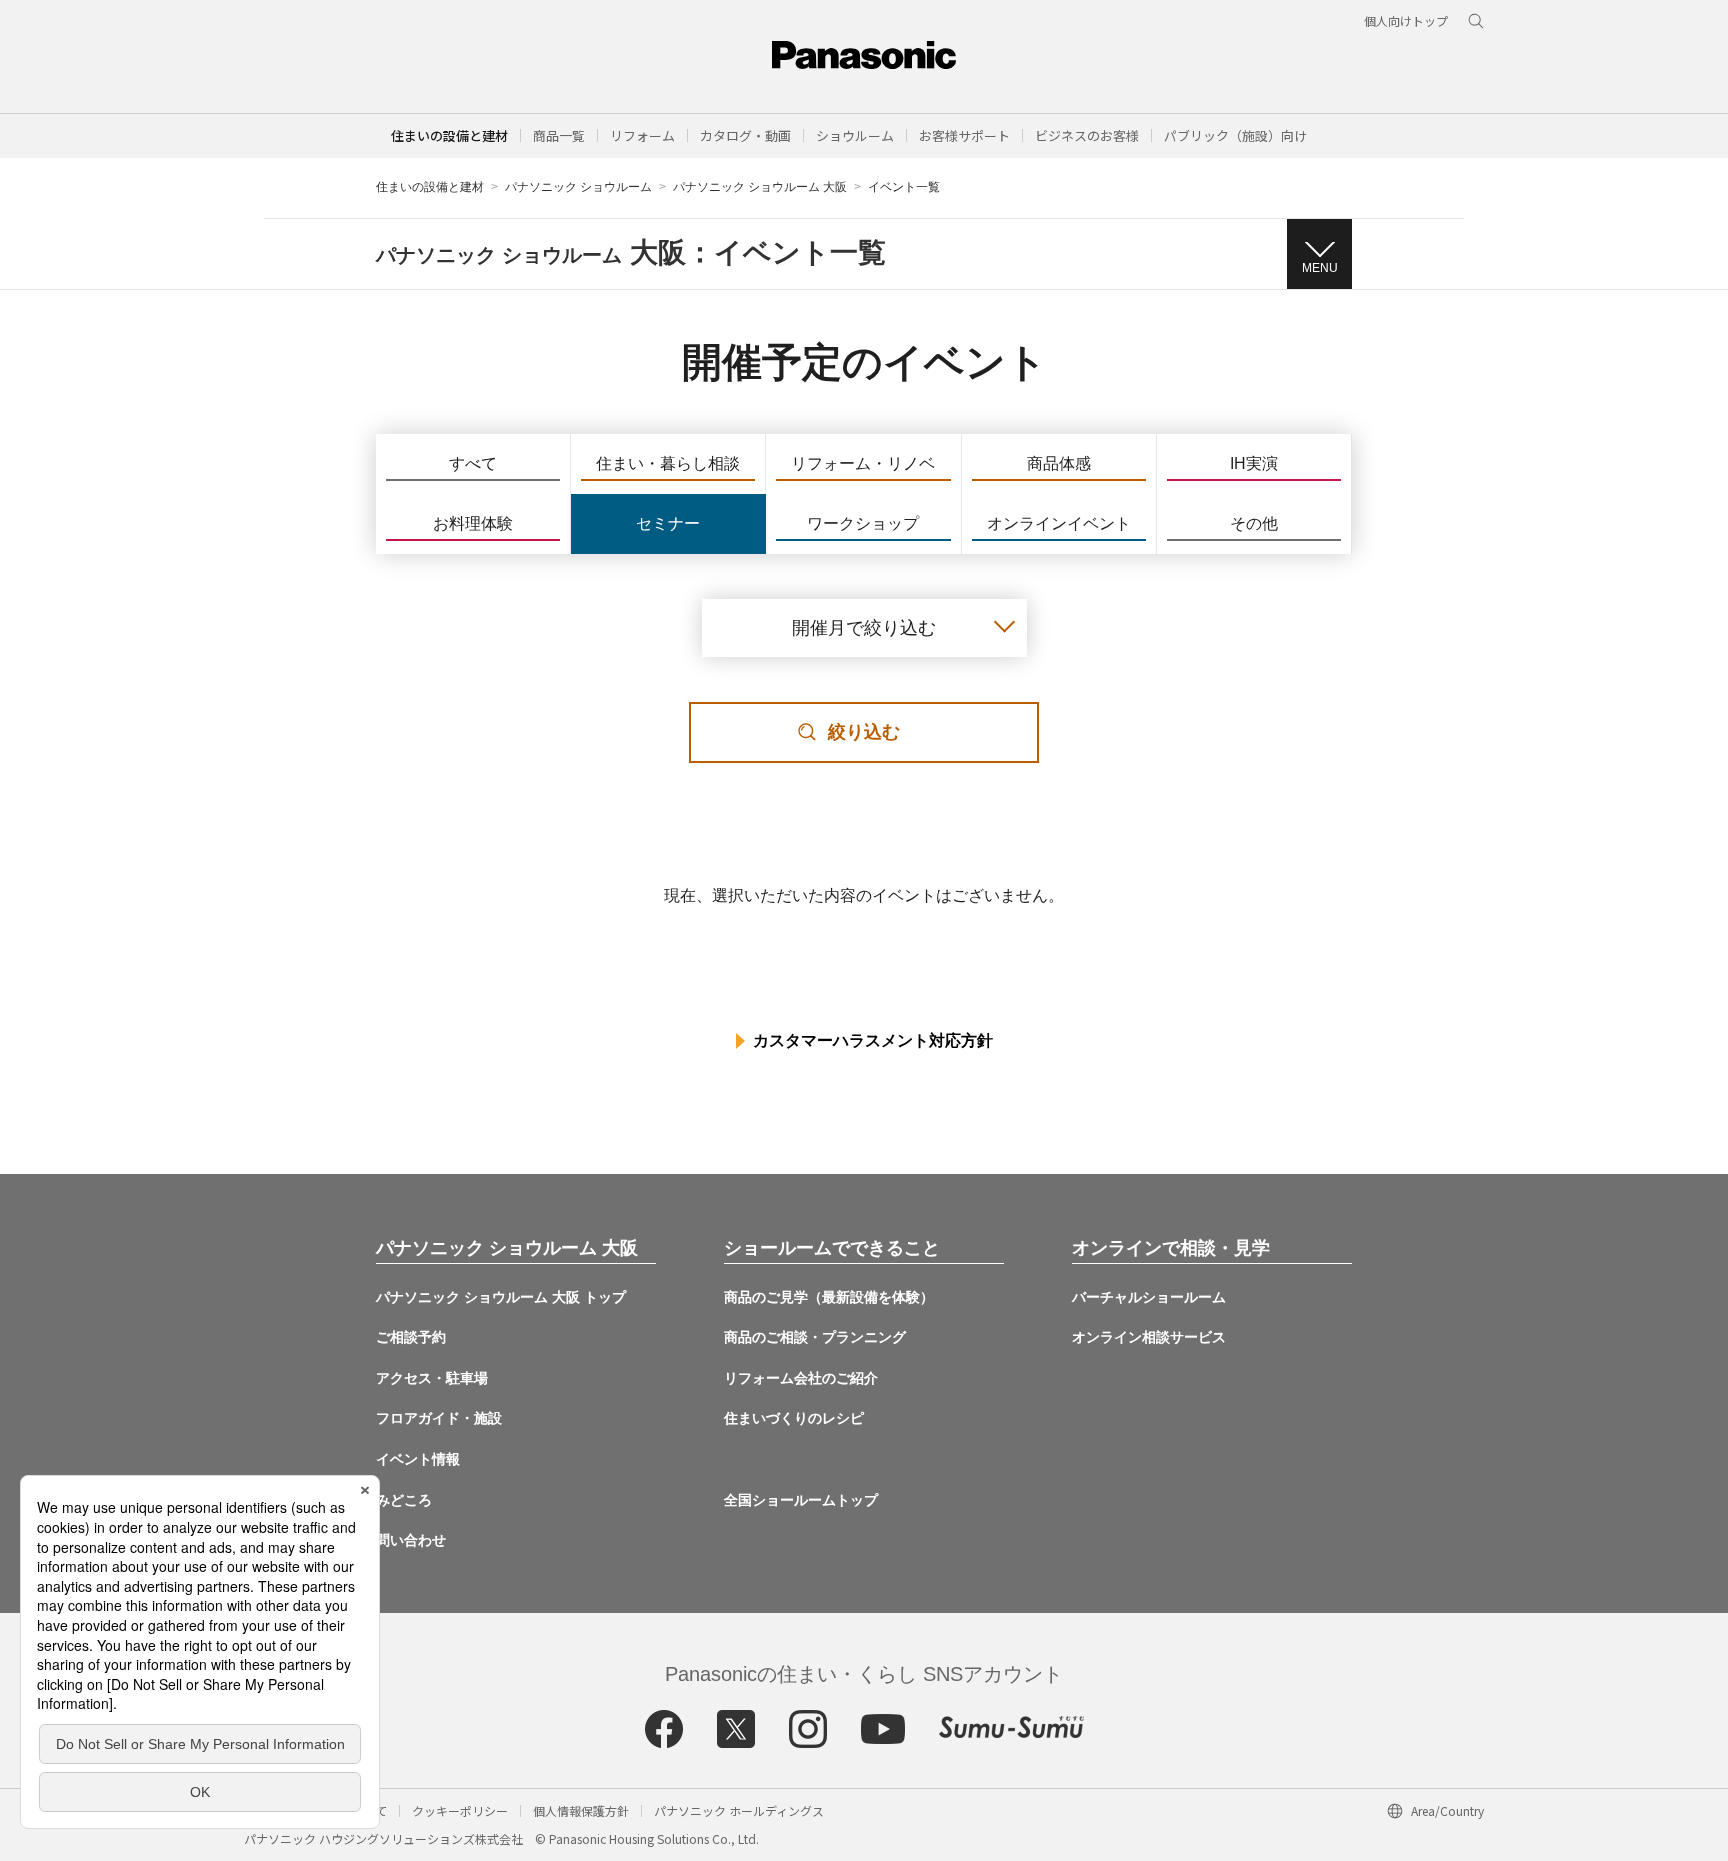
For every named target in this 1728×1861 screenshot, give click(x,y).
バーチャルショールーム (1149, 1297)
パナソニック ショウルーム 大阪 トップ (501, 1297)
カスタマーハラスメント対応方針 (873, 1040)
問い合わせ (411, 1540)
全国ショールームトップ (801, 1500)
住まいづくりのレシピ (794, 1418)
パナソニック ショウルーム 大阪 (760, 187)
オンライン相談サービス (1149, 1337)
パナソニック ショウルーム (578, 187)
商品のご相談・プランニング (815, 1337)
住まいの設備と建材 (449, 135)
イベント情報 (418, 1459)
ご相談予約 (411, 1337)
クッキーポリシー (460, 1810)
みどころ (404, 1500)
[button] (559, 135)
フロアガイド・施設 (439, 1418)
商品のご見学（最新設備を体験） (829, 1297)
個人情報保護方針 (581, 1810)
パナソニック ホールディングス (739, 1810)
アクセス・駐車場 (432, 1378)
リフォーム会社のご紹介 (801, 1378)
